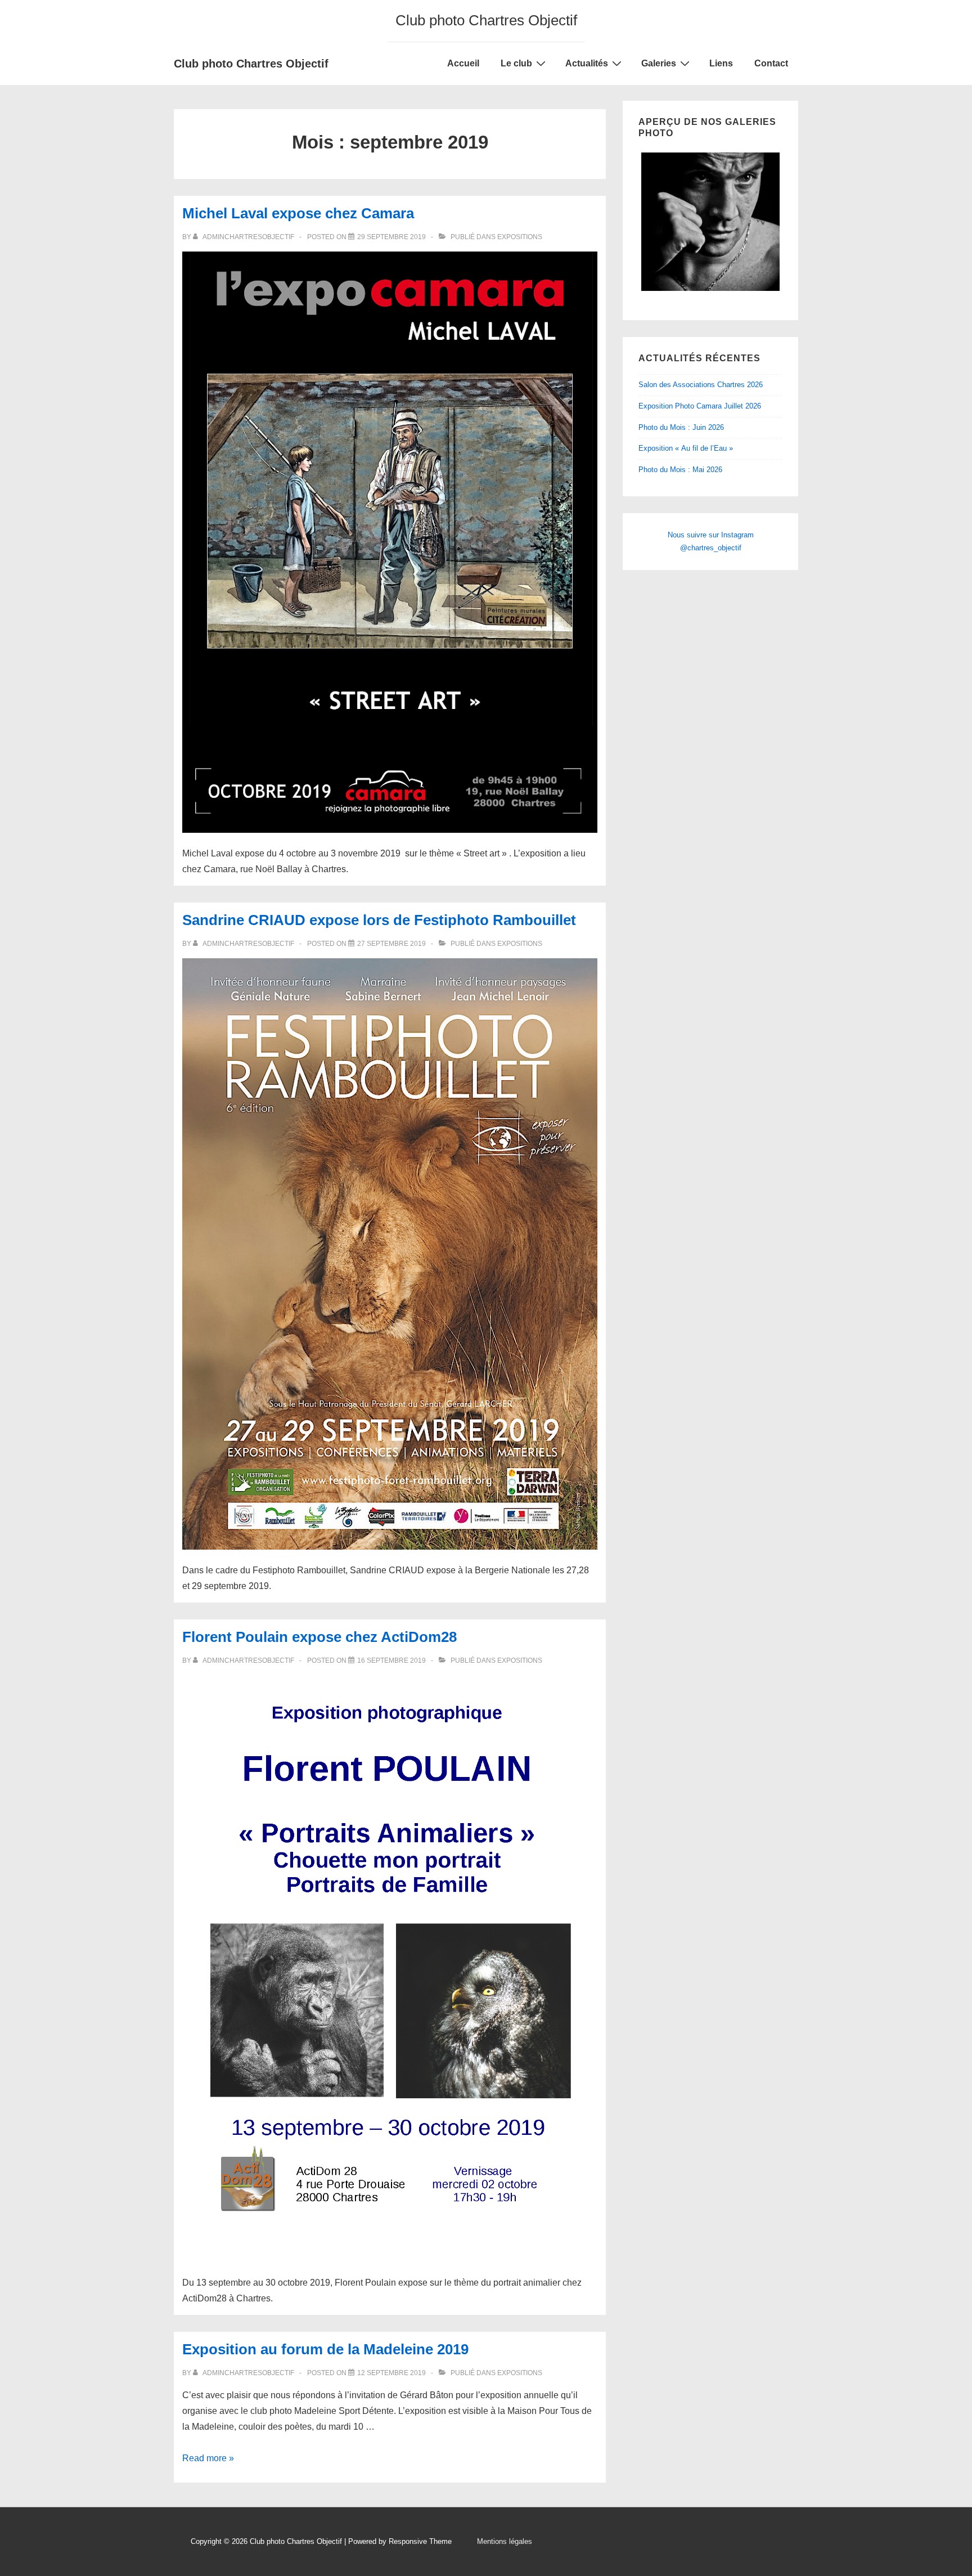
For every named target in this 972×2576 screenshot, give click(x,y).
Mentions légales (505, 2541)
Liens (721, 63)
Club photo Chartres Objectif (251, 64)
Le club (516, 63)
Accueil (463, 63)
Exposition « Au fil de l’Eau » (686, 448)
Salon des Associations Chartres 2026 (701, 385)
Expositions (520, 237)
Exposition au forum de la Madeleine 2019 (325, 2349)
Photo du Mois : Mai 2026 (680, 470)
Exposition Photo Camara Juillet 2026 (700, 406)
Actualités (587, 63)
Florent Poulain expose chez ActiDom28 (319, 1637)
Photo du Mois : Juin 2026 (681, 427)
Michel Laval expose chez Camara (298, 213)
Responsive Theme (420, 2541)
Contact (771, 63)
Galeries (659, 63)
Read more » (208, 2458)
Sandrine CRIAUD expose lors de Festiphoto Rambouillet (379, 920)
